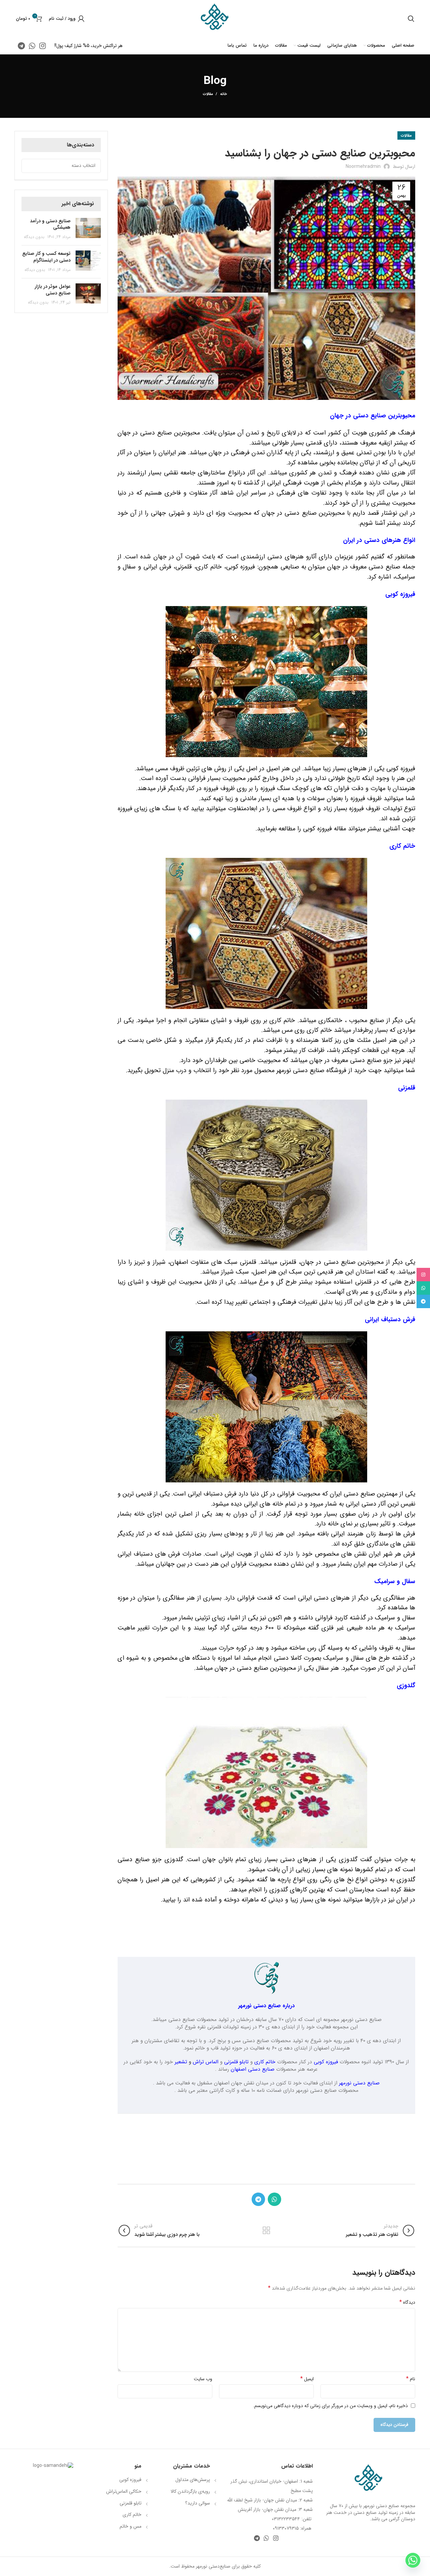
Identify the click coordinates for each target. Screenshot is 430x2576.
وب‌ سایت (203, 2379)
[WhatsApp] (423, 1288)
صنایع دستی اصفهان (253, 2069)
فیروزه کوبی (326, 2062)
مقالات (208, 94)
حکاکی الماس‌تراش (124, 2491)
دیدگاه (407, 2302)
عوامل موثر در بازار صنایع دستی (53, 290)
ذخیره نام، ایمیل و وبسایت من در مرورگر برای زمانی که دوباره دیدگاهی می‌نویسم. (330, 2406)
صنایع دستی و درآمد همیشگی (50, 224)
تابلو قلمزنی (236, 2062)
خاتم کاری (265, 2062)
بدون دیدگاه (34, 237)
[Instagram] (423, 1275)
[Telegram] (423, 1301)
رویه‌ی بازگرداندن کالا (190, 2491)
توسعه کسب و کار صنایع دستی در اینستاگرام (46, 257)
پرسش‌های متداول (193, 2480)
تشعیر (181, 2062)
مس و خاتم (131, 2526)
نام (411, 2379)
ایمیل (307, 2379)
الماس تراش (206, 2062)
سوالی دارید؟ (198, 2503)
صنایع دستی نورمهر (359, 2083)
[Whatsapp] (413, 2560)
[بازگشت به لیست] (266, 2230)
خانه (223, 94)
